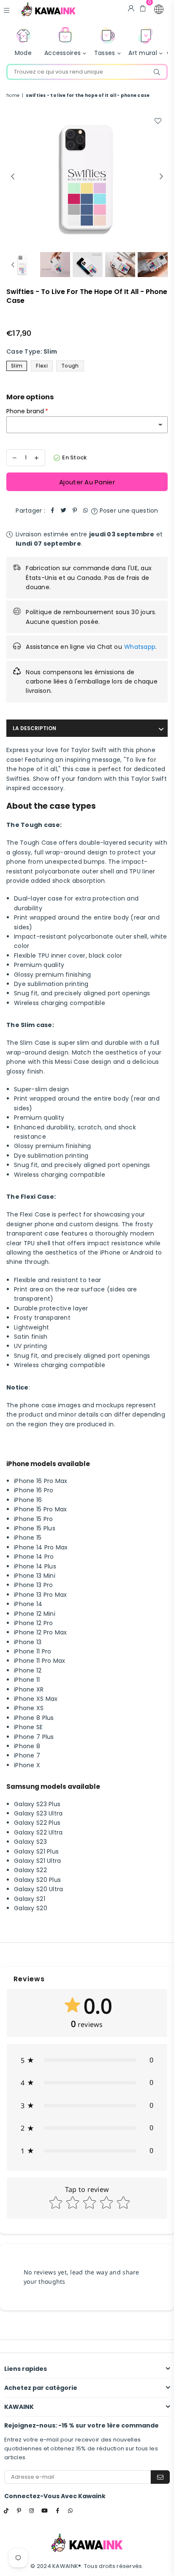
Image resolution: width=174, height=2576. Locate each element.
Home (13, 95)
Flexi (42, 366)
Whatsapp (140, 647)
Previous (13, 177)
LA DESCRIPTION (34, 728)
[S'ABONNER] (160, 2477)
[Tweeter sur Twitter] (64, 511)
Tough (70, 366)
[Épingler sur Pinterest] (75, 511)
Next (161, 177)
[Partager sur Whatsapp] (86, 511)
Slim (17, 366)
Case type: (32, 352)
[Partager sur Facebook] (53, 511)
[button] (159, 9)
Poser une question (128, 511)
